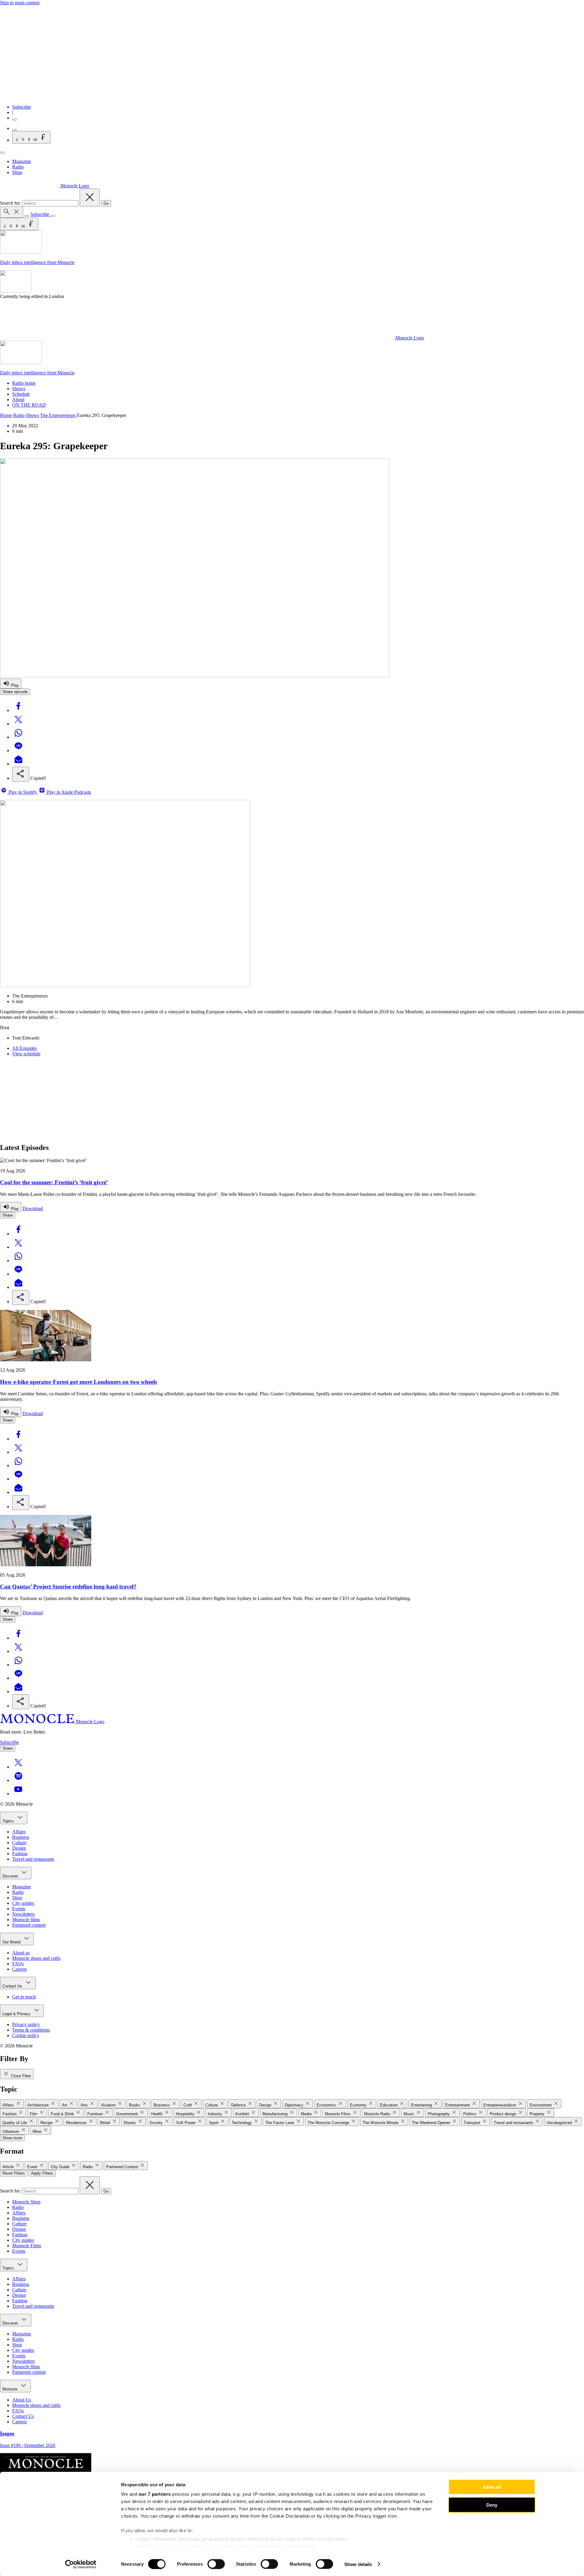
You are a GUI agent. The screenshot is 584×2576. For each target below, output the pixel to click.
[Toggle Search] (12, 212)
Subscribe (22, 107)
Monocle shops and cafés (36, 1958)
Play (14, 685)
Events (19, 1909)
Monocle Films (27, 2246)
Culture (19, 1843)
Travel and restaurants (33, 1859)
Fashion (20, 1854)
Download (33, 1208)
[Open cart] (15, 130)
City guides (23, 1903)
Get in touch (24, 1997)
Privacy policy (26, 2024)
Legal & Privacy (17, 2014)
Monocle (10, 2389)
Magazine (22, 161)
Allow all (492, 2487)
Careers (19, 1969)
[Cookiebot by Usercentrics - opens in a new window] (81, 2564)
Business (21, 1837)
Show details (358, 2564)
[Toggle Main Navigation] (2, 153)
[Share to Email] (18, 764)
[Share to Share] (21, 774)
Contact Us (13, 1986)
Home (6, 415)
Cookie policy (26, 2035)
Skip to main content (20, 3)
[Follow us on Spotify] (18, 1780)
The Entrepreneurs (58, 415)
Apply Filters (42, 2173)
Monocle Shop (26, 2202)
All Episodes (24, 1048)
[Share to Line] (18, 750)
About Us (22, 2400)
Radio (18, 167)
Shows (19, 389)
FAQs (18, 1964)
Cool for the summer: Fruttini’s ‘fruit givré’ (54, 1182)
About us (21, 1953)
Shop (17, 172)
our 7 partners (155, 2494)
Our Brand (12, 1942)
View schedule (26, 1054)
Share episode (15, 692)
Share (8, 1215)
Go (106, 203)
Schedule (21, 394)
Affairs (19, 1832)
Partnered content (29, 1925)
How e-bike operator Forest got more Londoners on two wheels (78, 1382)
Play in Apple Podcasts (68, 792)
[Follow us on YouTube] (18, 1794)
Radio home (24, 383)
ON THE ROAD (29, 405)
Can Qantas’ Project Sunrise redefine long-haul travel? (68, 1587)
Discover (11, 1876)
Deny (492, 2505)
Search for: (11, 203)
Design (19, 1848)
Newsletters (23, 1914)
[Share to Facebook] (18, 710)
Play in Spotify (23, 792)
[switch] (216, 2564)
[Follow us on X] (18, 1767)
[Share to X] (18, 724)
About (18, 399)
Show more (12, 2138)
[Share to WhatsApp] (18, 737)
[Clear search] (90, 198)
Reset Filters (14, 2173)
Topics (9, 1821)
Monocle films (26, 1920)
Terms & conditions (31, 2030)
